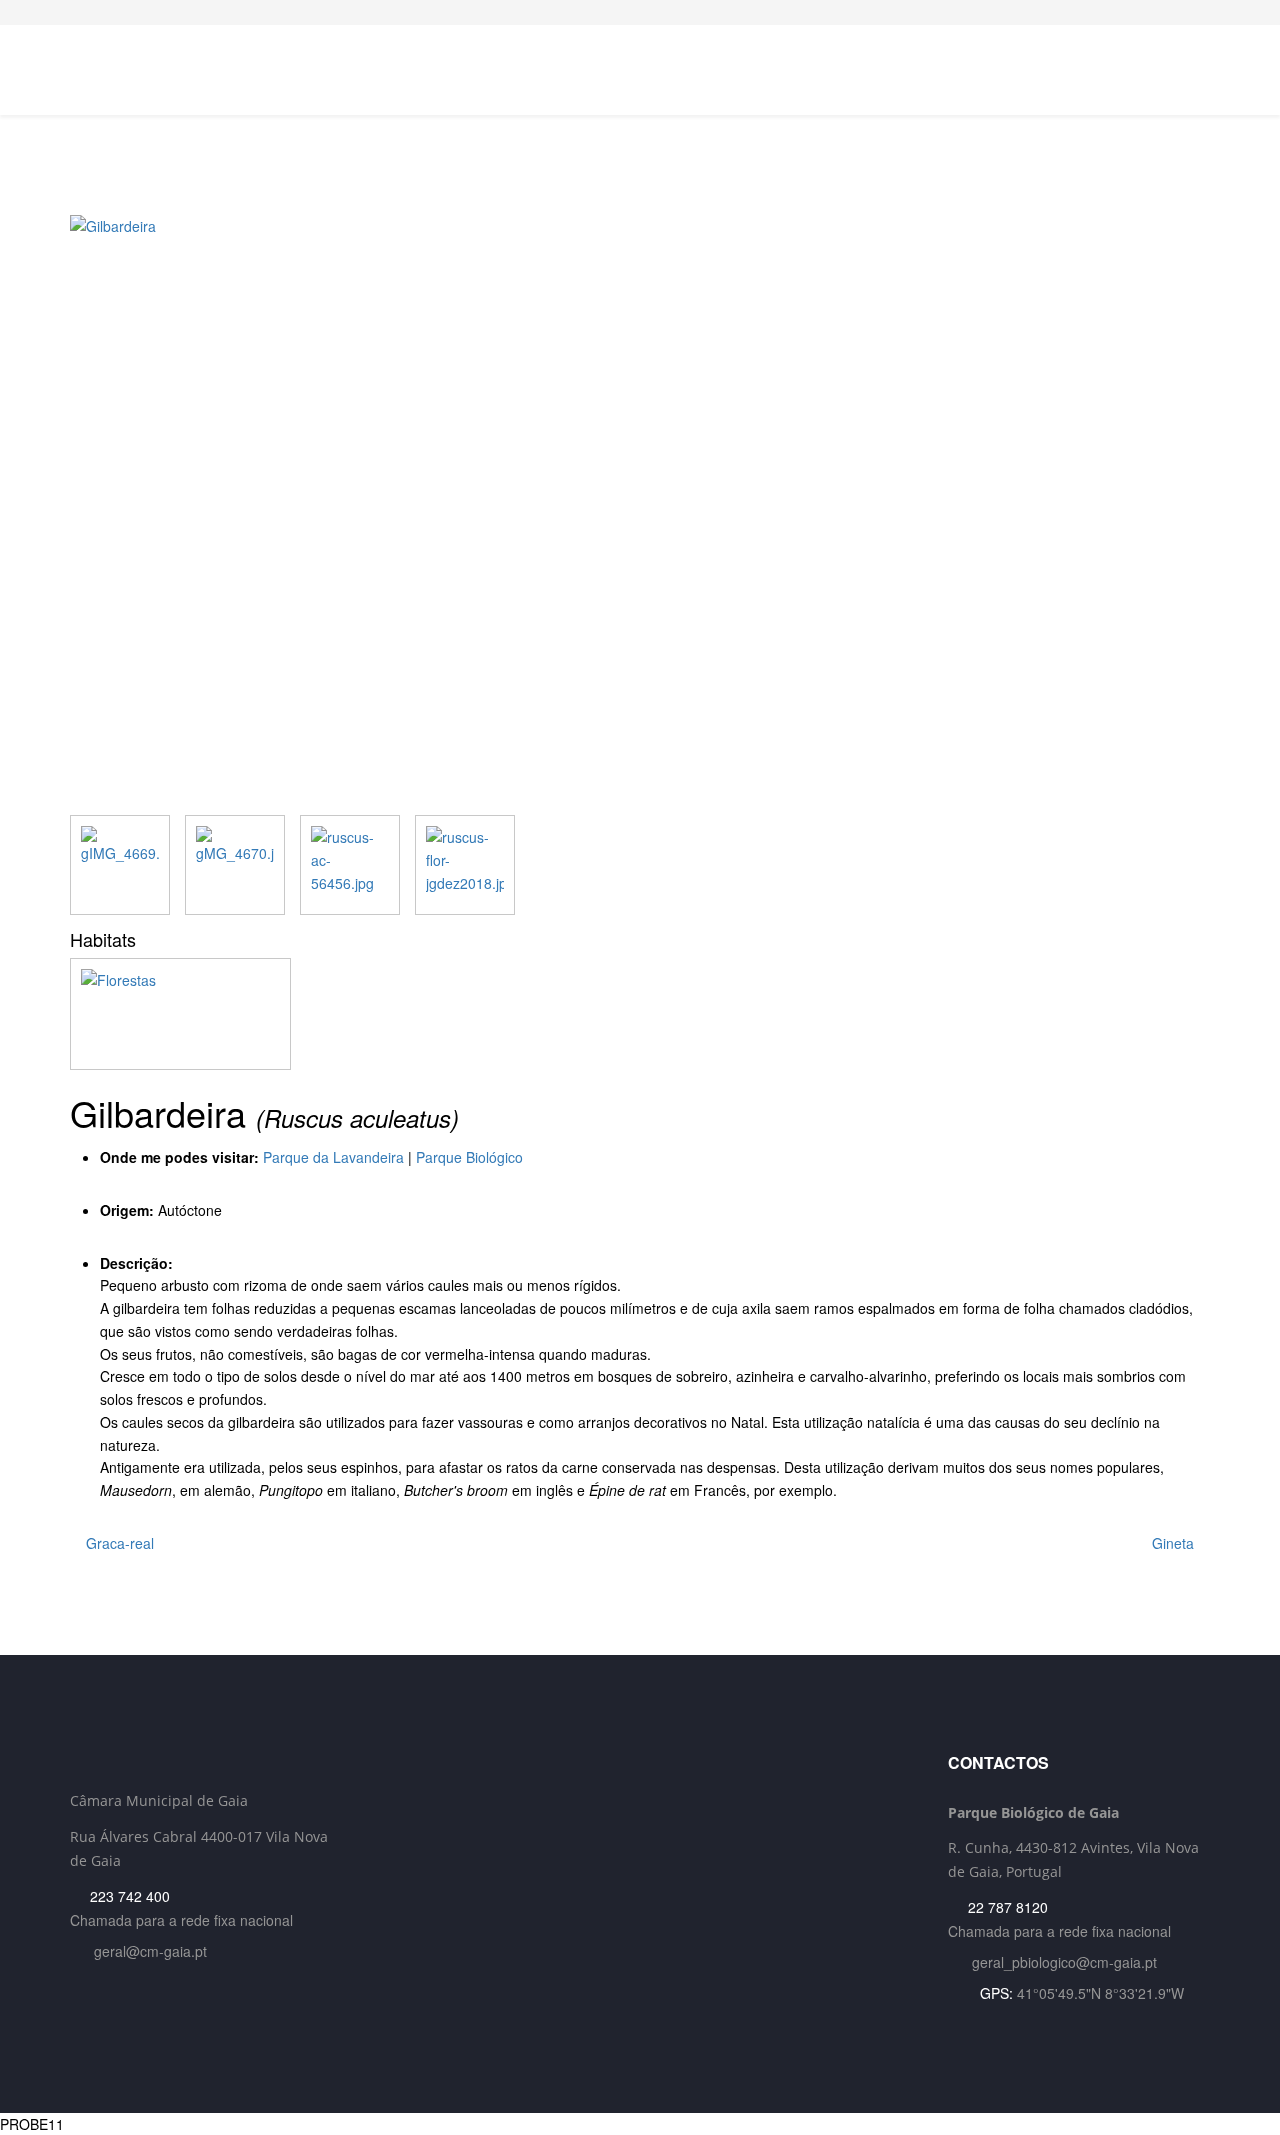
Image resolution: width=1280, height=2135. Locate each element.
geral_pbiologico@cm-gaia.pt (1064, 1962)
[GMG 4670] (235, 865)
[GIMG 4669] (120, 865)
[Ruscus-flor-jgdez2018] (465, 865)
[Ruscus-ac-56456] (350, 865)
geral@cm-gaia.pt (150, 1951)
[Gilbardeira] (640, 515)
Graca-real (118, 1543)
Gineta (1175, 1543)
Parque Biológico (469, 1157)
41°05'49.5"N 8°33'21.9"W (1100, 1993)
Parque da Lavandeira (333, 1157)
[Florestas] (640, 1014)
